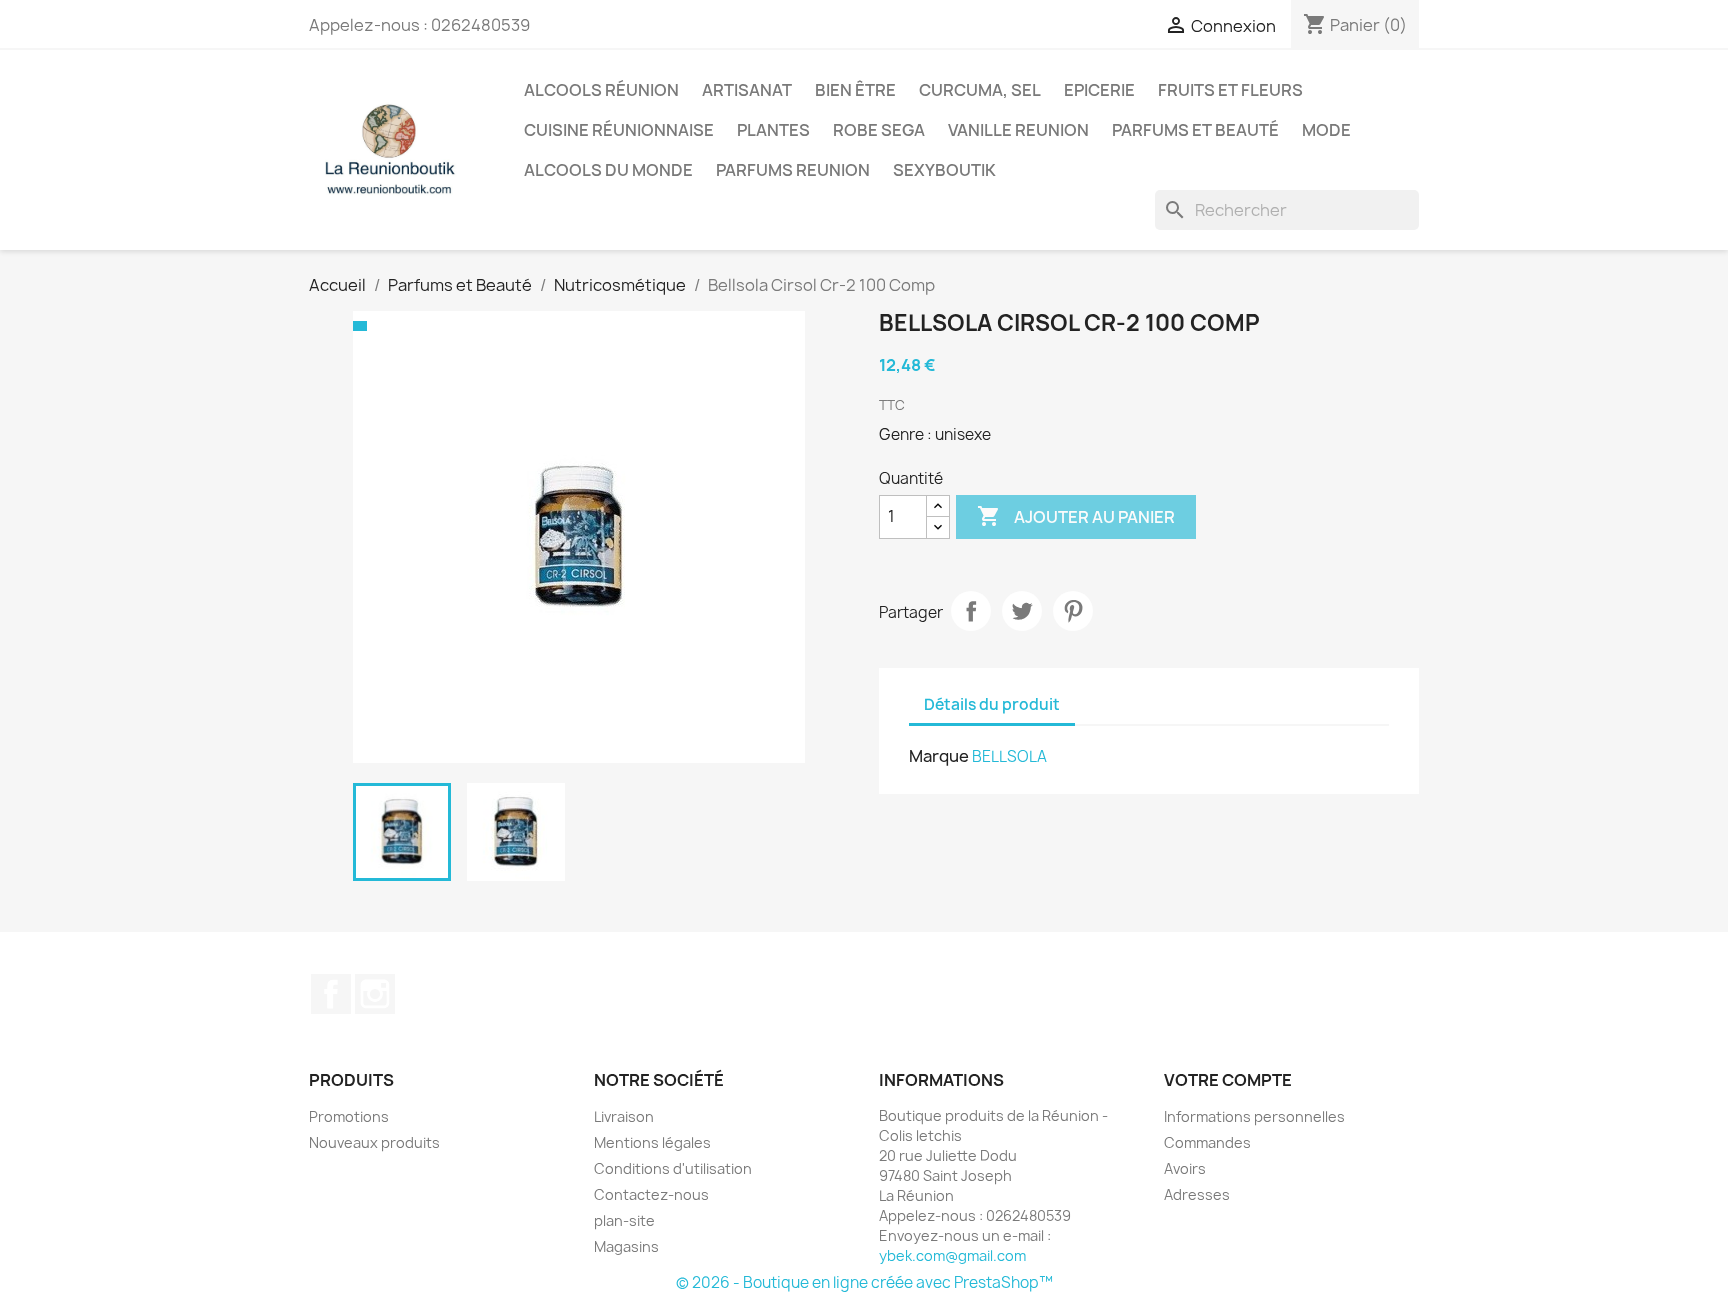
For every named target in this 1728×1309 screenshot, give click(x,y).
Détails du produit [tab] (992, 704)
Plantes (773, 130)
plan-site (624, 1220)
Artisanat (747, 90)
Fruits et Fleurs (1230, 90)
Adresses (1197, 1194)
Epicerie (1099, 90)
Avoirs (1185, 1168)
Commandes (1207, 1142)
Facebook (331, 994)
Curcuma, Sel (980, 90)
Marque (939, 756)
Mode (1326, 130)
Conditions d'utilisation (673, 1168)
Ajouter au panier (1076, 516)
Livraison (624, 1116)
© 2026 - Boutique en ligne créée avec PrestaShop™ (864, 1282)
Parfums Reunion (793, 170)
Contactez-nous (651, 1194)
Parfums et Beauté (1195, 130)
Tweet (1022, 611)
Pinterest (1073, 611)
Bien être (855, 90)
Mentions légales (652, 1142)
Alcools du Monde (608, 170)
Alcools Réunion (601, 90)
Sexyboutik (944, 170)
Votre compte (1228, 1080)
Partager (971, 611)
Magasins (626, 1246)
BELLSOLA (1009, 756)
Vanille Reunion (1018, 130)
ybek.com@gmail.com (952, 1255)
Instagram (375, 994)
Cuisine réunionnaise (619, 130)
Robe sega (879, 130)
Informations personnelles (1254, 1116)
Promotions (349, 1116)
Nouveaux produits (374, 1142)
